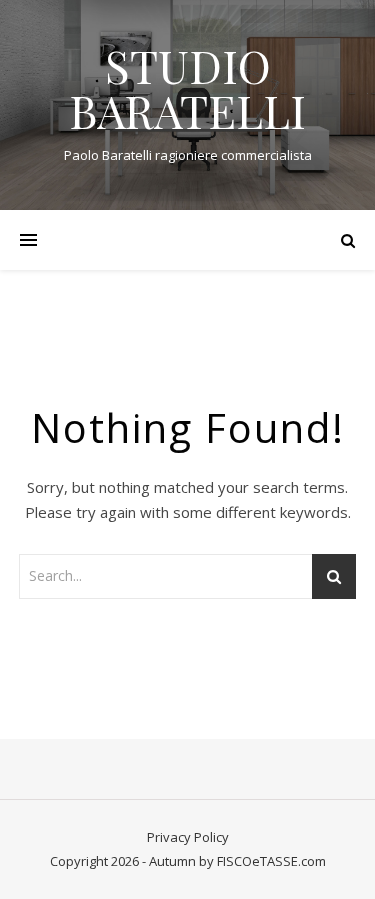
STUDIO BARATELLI (187, 88)
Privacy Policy (188, 837)
